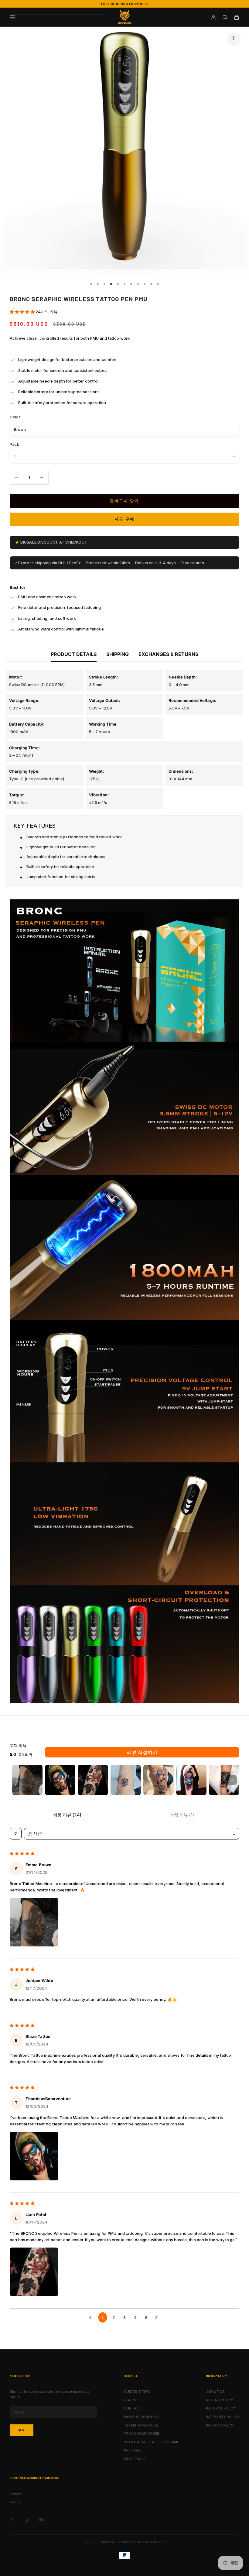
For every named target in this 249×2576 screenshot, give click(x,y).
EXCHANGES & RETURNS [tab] (168, 654)
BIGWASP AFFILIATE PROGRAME (152, 2442)
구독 (22, 2430)
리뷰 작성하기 (142, 1752)
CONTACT (133, 2408)
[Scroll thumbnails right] (232, 1780)
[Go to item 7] (224, 1780)
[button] (23, 312)
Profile (15, 2502)
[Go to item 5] (159, 1780)
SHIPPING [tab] (118, 654)
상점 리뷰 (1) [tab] (182, 1815)
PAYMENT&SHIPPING (142, 2417)
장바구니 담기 (124, 501)
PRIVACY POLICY (220, 2425)
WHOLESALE (135, 2459)
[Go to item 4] (126, 1780)
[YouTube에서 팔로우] (41, 2520)
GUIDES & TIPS (137, 2392)
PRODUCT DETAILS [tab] (74, 654)
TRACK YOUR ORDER (142, 2433)
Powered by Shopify (150, 2542)
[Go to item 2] (60, 1780)
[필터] (16, 1834)
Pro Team (132, 2450)
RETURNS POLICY (221, 2408)
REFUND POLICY (220, 2400)
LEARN (130, 2400)
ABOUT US (216, 2392)
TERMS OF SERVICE (141, 2425)
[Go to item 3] (93, 1780)
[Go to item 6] (191, 1780)
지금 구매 (125, 519)
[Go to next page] (158, 2317)
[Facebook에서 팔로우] (12, 2520)
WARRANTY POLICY (223, 2417)
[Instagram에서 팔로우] (27, 2520)
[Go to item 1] (27, 1780)
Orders (16, 2494)
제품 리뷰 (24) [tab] (67, 1815)
